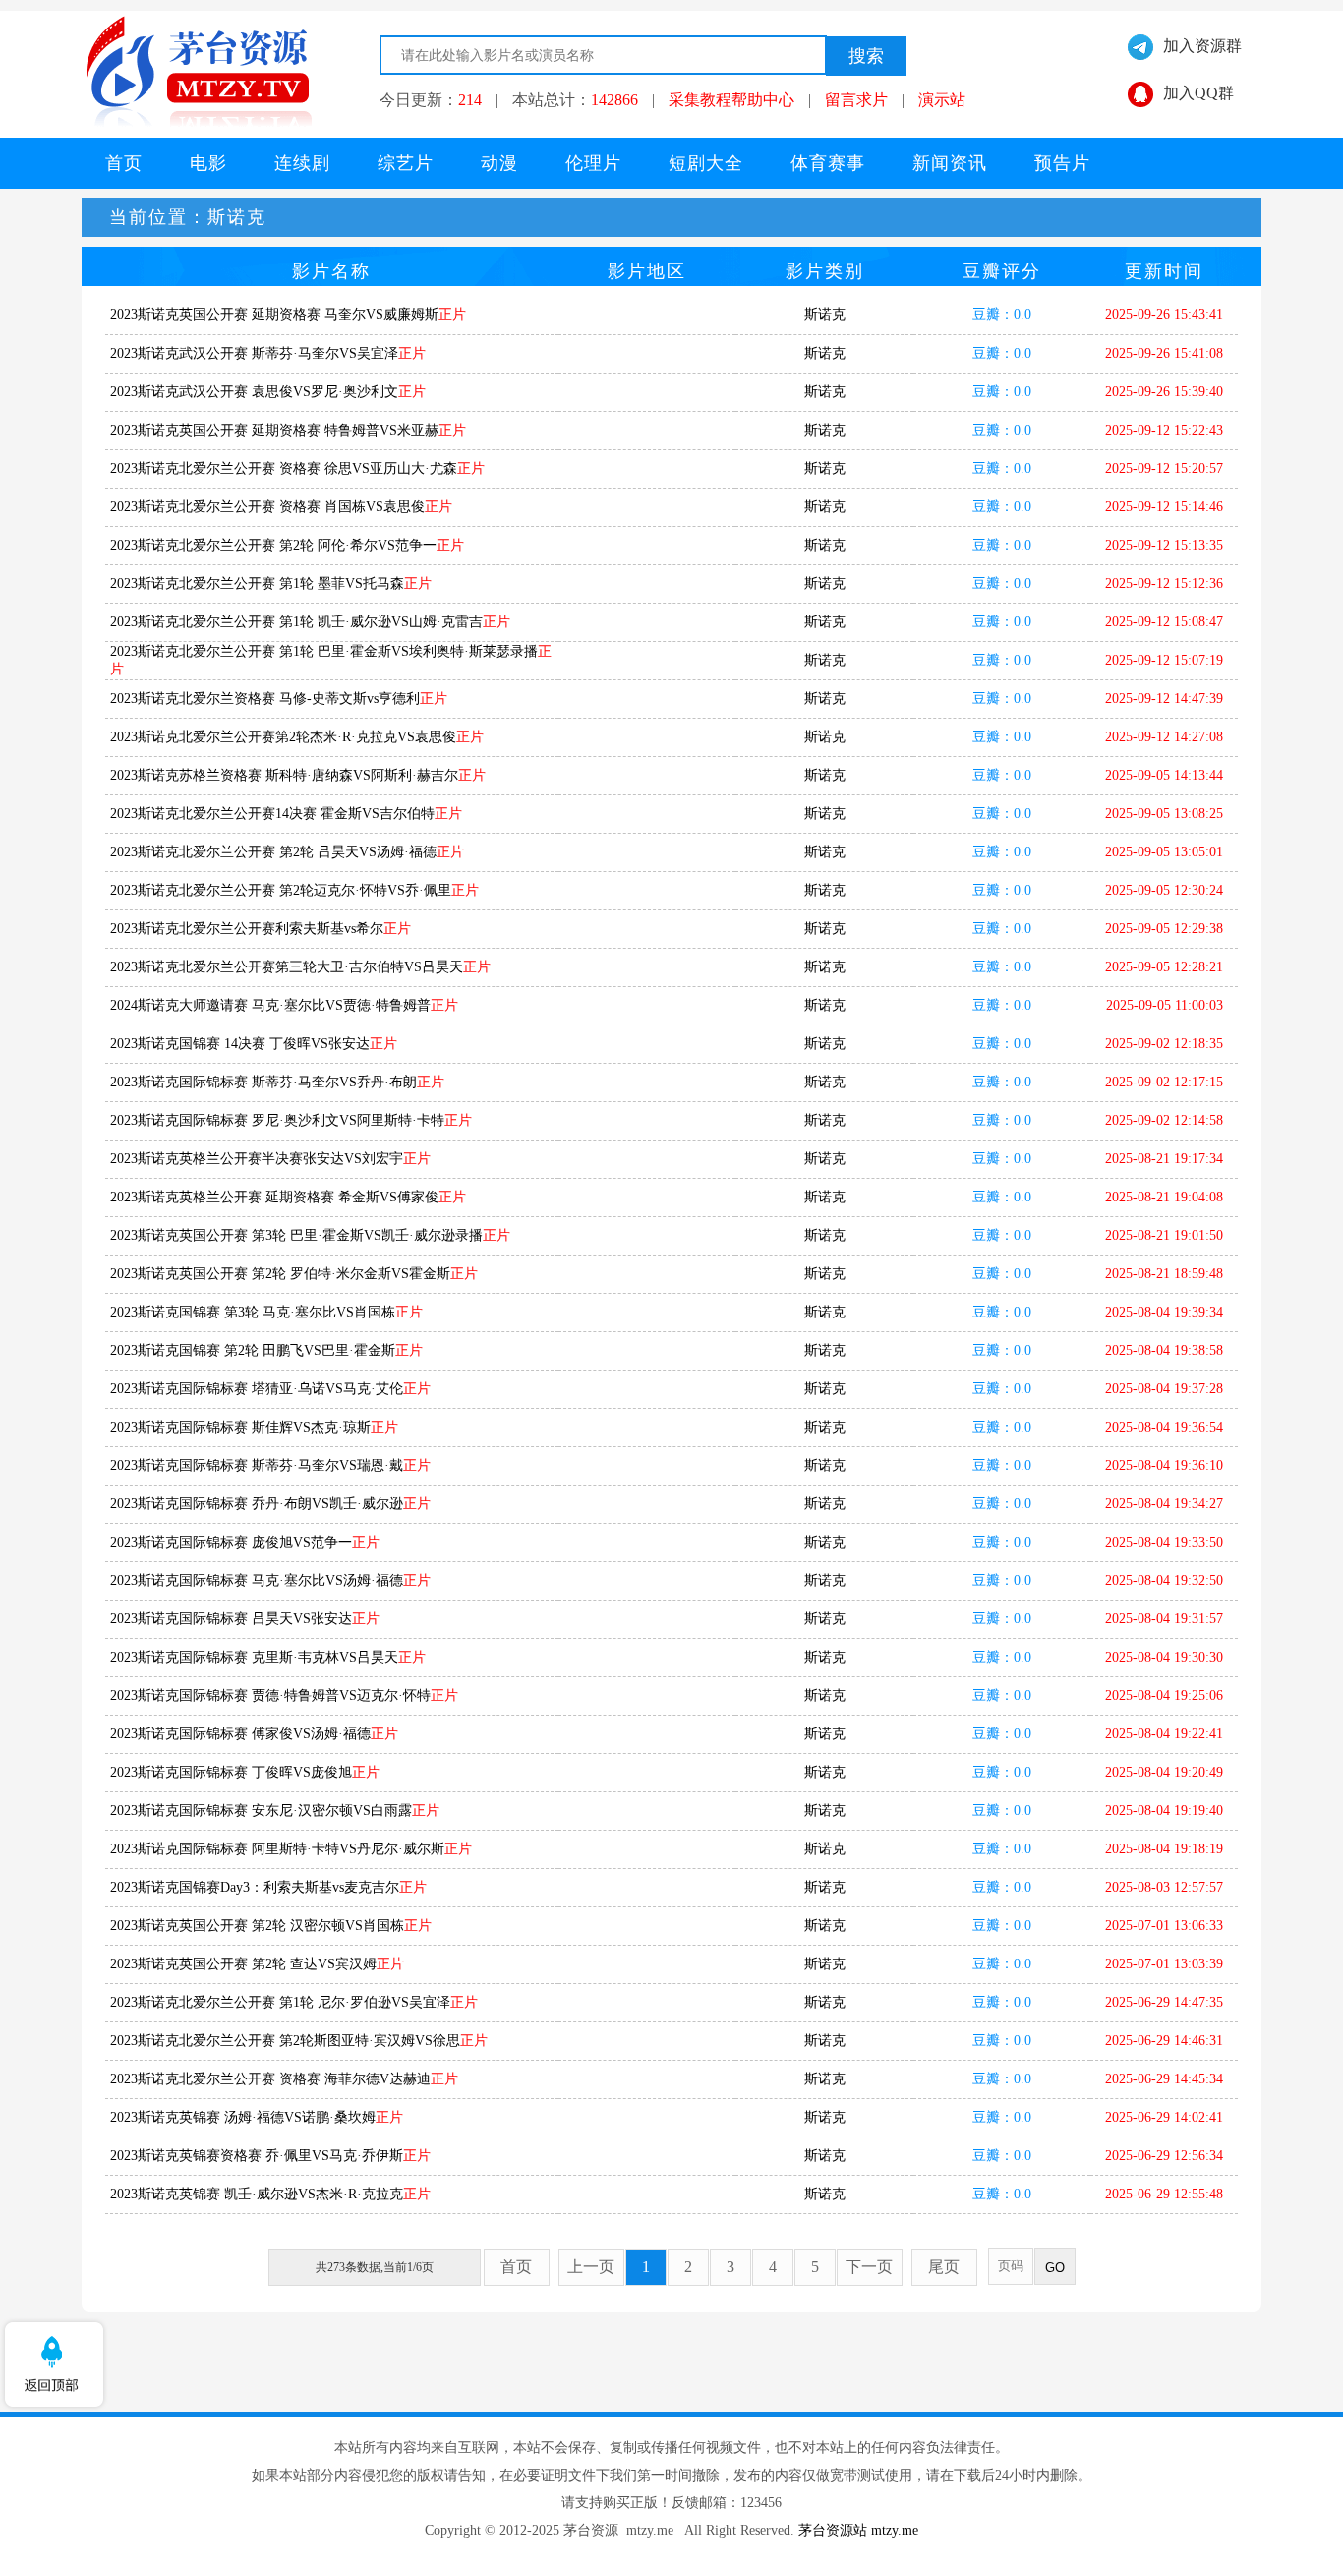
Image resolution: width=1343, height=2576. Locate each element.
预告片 (1062, 163)
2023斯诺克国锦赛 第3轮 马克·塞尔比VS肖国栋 (266, 1312)
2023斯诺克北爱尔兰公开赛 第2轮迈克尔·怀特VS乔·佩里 (294, 890)
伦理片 (593, 163)
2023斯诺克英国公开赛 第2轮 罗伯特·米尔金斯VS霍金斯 (294, 1274)
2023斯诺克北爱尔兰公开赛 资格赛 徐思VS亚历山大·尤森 (297, 468)
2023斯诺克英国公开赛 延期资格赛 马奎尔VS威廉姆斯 (288, 314)
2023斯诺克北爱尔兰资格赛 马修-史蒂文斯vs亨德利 (279, 699)
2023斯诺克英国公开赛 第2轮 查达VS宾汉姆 (257, 1964)
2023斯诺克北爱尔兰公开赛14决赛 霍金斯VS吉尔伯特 (286, 814)
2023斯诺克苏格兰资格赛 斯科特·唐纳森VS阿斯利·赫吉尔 (298, 775)
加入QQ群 (1198, 93)
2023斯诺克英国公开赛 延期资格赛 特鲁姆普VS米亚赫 (288, 430)
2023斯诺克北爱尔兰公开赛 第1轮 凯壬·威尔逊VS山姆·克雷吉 (310, 622)
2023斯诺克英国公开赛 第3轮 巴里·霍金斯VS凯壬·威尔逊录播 (310, 1235)
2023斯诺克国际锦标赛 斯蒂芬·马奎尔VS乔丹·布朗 (277, 1082)
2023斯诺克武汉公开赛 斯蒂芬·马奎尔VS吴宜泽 (268, 353)
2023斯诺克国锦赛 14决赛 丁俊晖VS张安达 (254, 1044)
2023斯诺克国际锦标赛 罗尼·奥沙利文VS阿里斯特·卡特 (291, 1120)
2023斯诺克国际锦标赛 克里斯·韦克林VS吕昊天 (268, 1657)
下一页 (869, 2267)
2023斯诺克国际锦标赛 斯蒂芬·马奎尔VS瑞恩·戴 (270, 1465)
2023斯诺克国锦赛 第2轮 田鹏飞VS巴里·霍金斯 (266, 1350)
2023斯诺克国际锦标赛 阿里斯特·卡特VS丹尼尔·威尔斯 (291, 1849)
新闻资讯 (950, 163)
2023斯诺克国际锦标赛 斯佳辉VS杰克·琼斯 (254, 1427)
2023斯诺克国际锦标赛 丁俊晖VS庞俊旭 (245, 1772)
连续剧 (302, 163)
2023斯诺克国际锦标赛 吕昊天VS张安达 (245, 1619)
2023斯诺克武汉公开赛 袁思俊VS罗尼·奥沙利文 (268, 392)
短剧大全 (706, 163)
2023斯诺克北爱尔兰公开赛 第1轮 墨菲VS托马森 (271, 584)
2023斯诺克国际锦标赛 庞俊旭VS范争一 (245, 1542)
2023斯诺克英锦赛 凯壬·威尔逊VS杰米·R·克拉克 (270, 2194)
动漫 (499, 163)
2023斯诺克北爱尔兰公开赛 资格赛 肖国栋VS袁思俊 (281, 507)
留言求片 (856, 100)
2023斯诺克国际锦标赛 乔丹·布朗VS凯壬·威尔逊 (270, 1504)
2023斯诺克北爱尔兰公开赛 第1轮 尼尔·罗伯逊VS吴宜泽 (294, 2002)
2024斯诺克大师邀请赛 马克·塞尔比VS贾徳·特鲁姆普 (284, 1005)
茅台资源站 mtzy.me (858, 2530)
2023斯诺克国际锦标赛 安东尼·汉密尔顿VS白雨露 (275, 1811)
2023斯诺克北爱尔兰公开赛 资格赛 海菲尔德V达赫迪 (284, 2079)
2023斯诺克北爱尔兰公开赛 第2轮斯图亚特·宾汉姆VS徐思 (299, 2041)
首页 (124, 163)
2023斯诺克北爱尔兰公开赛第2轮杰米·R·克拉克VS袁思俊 (297, 737)
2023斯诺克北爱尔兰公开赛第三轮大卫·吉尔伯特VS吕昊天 (300, 967)
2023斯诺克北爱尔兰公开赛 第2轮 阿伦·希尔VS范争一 (287, 545)
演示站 (942, 100)
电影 (208, 163)
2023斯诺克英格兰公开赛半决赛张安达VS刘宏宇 (270, 1159)
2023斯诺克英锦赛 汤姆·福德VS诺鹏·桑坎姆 (257, 2117)
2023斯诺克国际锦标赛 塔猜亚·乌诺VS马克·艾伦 (270, 1389)
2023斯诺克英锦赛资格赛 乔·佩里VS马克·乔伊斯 (270, 2156)
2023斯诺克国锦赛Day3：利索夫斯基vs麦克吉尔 (268, 1887)
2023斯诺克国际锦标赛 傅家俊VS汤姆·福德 (254, 1734)
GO (1055, 2268)
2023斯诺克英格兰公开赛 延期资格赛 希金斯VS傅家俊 (288, 1197)
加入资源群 (1202, 46)
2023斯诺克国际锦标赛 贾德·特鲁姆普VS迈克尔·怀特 (284, 1696)
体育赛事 (828, 163)
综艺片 (406, 163)
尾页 (944, 2267)
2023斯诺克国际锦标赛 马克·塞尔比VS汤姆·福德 (270, 1581)
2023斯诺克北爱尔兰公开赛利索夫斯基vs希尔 (261, 929)
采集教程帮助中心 (731, 100)
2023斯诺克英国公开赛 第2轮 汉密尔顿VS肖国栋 (271, 1926)
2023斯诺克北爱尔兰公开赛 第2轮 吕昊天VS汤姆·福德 (287, 852)
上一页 (591, 2267)
